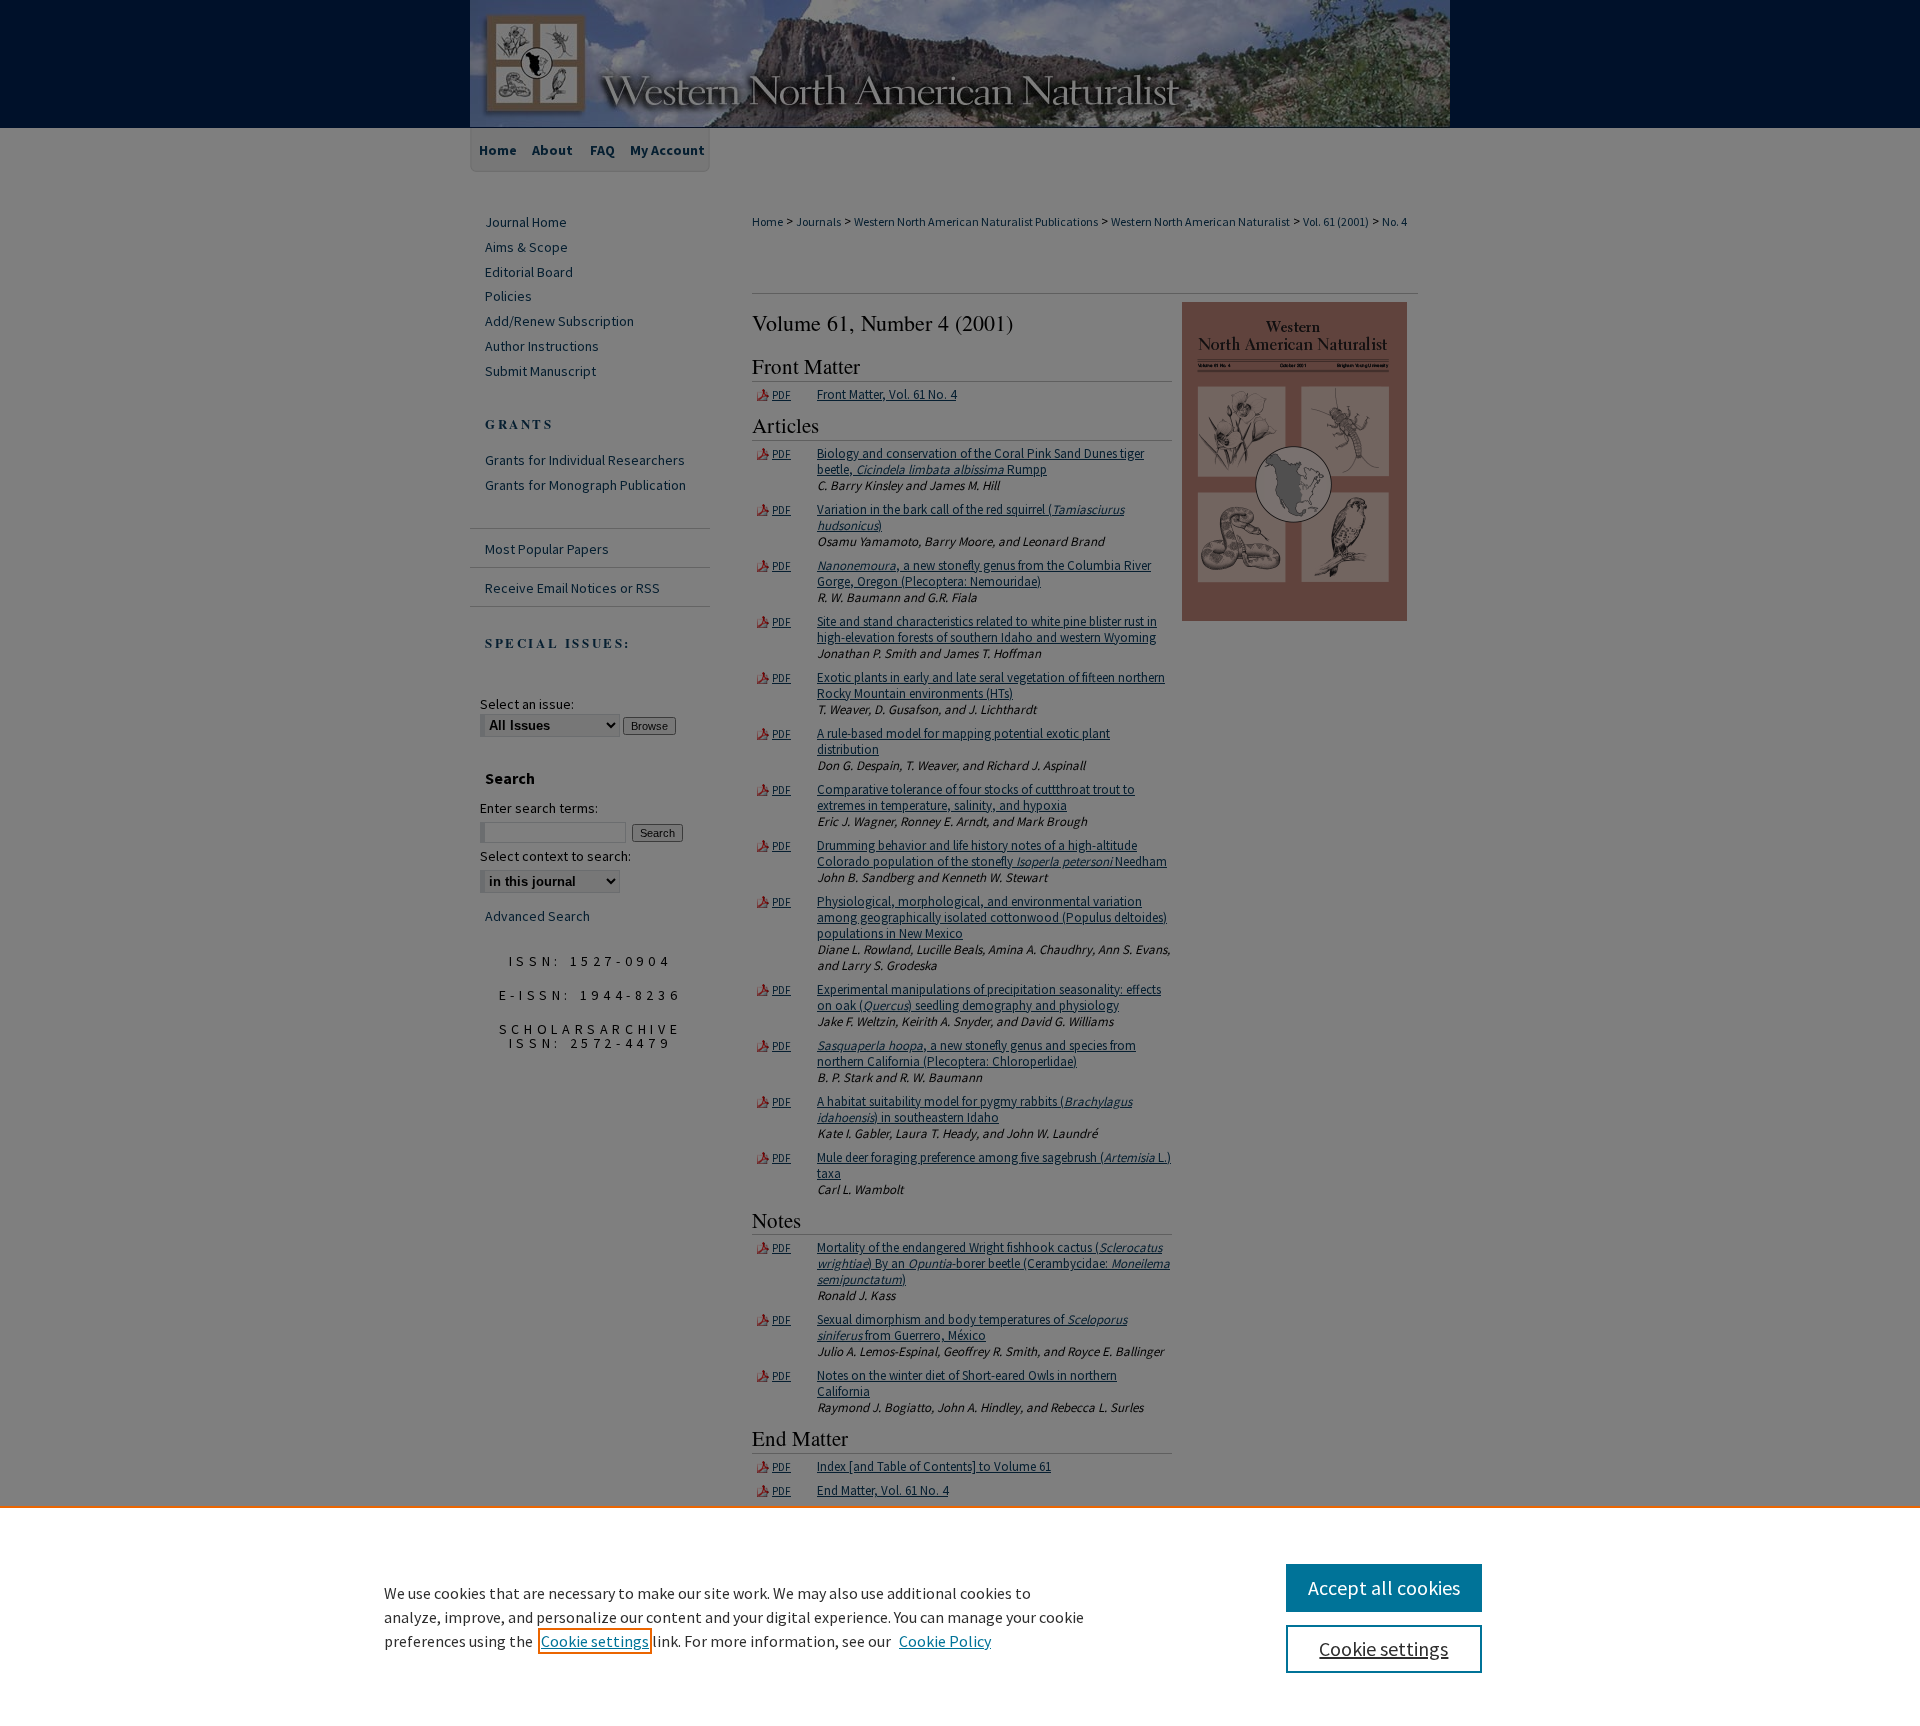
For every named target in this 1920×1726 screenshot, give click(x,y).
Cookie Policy (945, 1641)
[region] (960, 1616)
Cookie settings (595, 1641)
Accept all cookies (1384, 1587)
